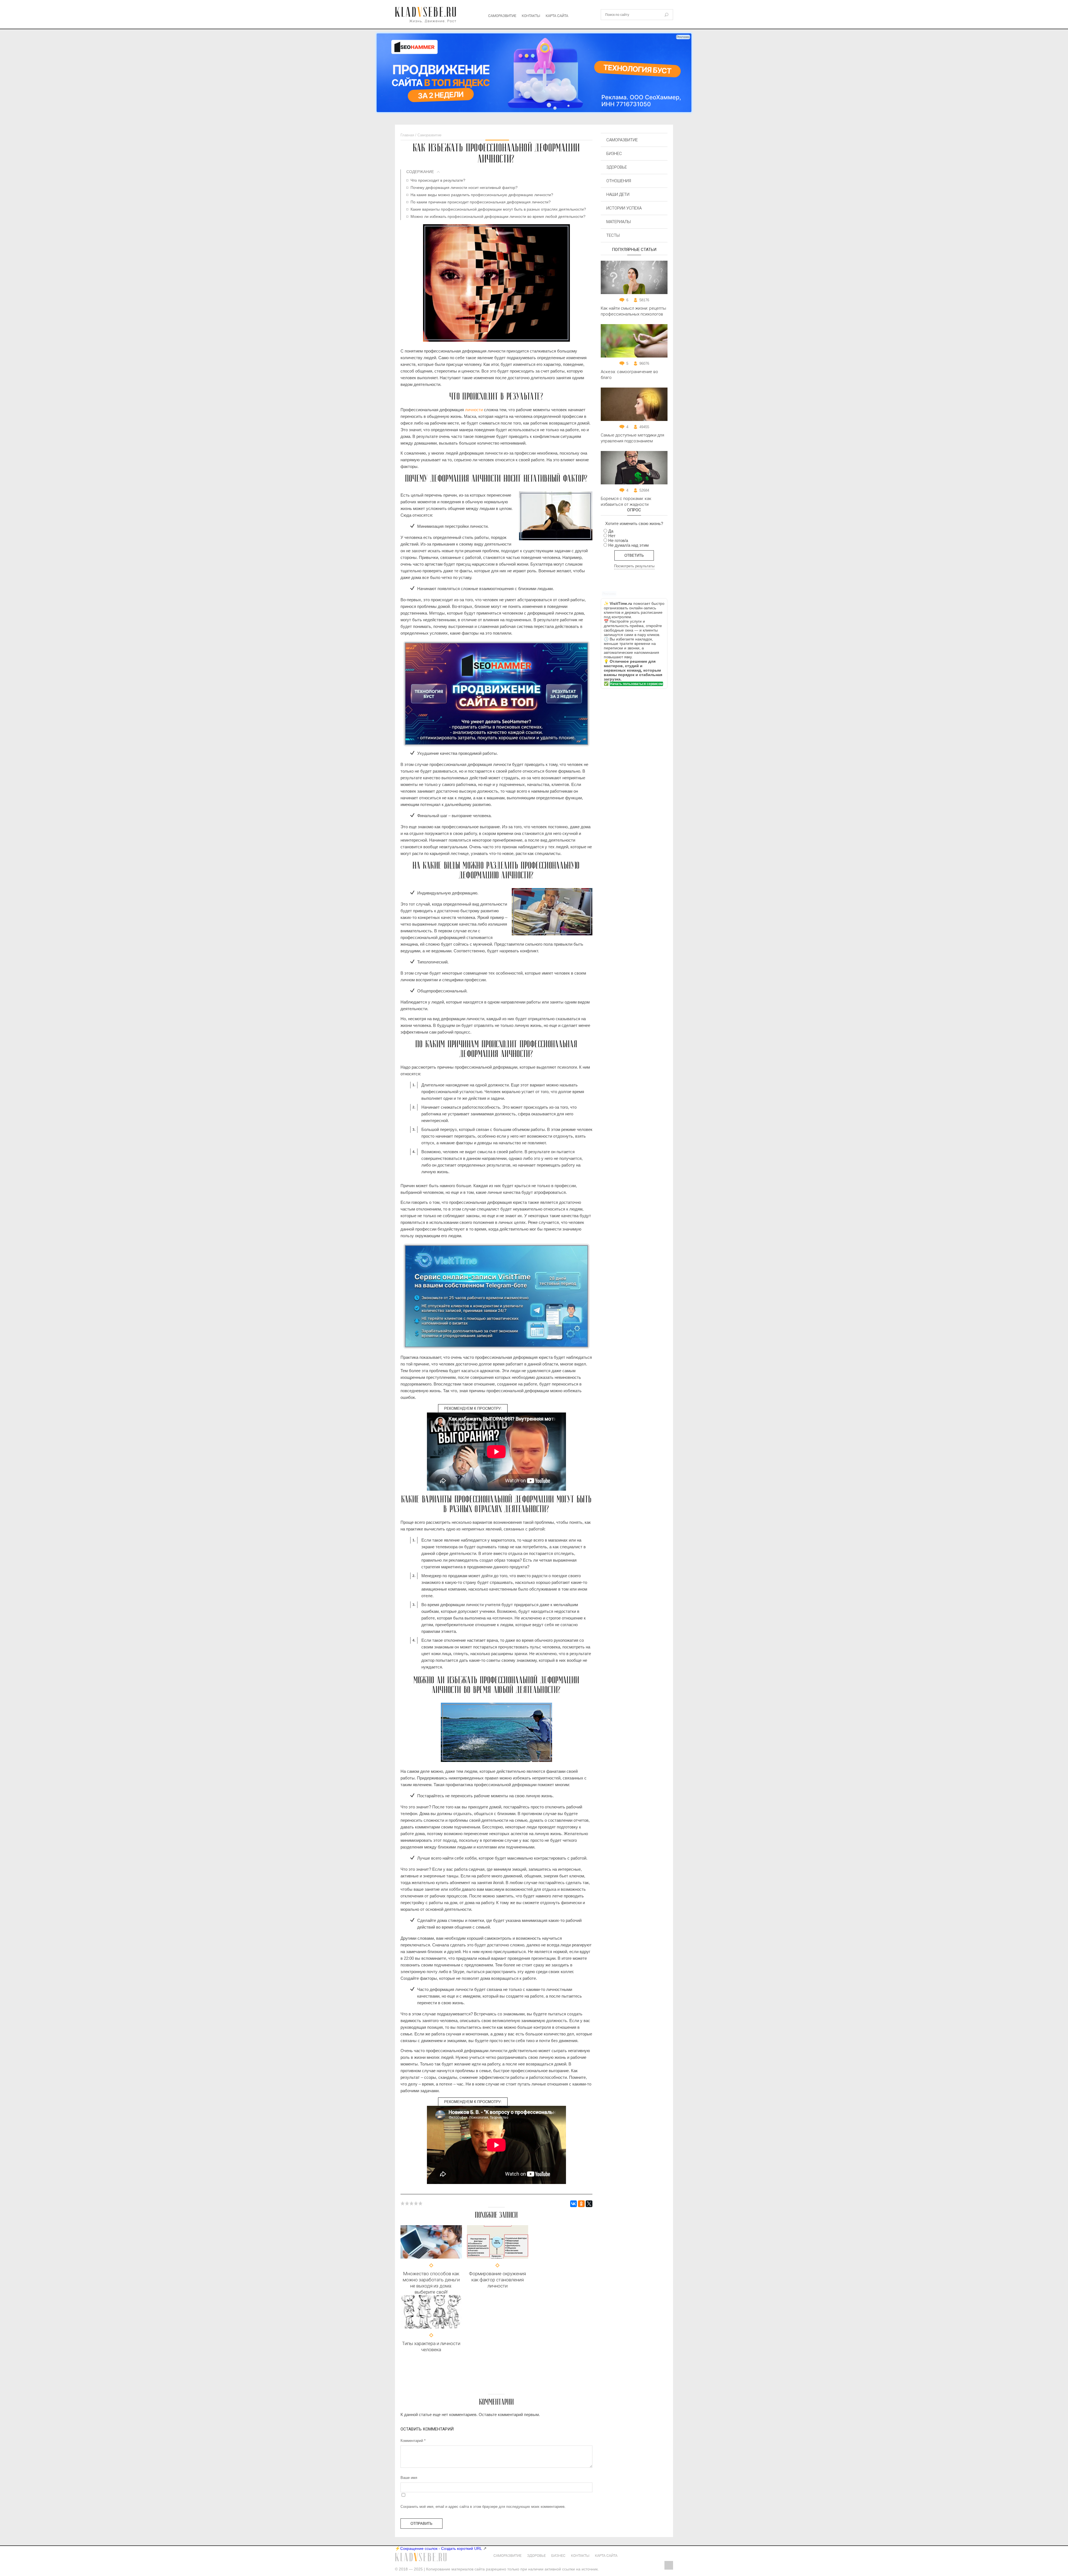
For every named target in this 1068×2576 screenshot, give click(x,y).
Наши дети (618, 194)
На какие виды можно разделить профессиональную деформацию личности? (482, 195)
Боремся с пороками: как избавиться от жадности (626, 501)
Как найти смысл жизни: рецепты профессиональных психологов (633, 311)
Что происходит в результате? (438, 180)
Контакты (531, 16)
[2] (407, 2203)
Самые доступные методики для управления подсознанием (632, 438)
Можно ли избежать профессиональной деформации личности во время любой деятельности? (498, 216)
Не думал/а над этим (628, 545)
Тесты (613, 235)
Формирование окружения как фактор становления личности (497, 2280)
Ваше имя (409, 2478)
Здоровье (617, 167)
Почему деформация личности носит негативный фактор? (464, 188)
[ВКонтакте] (573, 2204)
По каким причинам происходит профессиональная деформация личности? (481, 202)
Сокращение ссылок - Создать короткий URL (441, 2548)
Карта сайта (557, 16)
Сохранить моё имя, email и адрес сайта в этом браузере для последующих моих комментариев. (483, 2507)
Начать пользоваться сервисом (636, 684)
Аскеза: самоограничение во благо (629, 375)
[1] (403, 2203)
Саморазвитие (502, 16)
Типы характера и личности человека (431, 2346)
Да (611, 531)
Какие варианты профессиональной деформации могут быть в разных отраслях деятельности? (498, 209)
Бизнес (614, 154)
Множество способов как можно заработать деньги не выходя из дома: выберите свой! (431, 2283)
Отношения (619, 181)
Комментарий (413, 2441)
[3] (412, 2203)
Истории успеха (624, 208)
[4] (416, 2203)
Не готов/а (618, 540)
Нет (612, 536)
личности (474, 410)
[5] (421, 2203)
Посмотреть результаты (634, 566)
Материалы (619, 222)
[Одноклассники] (581, 2204)
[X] (589, 2204)
